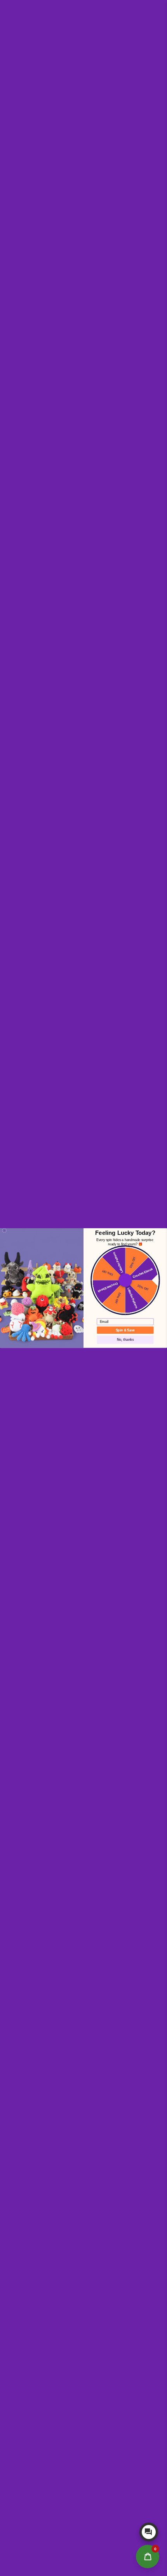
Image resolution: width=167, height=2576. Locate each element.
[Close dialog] (4, 1230)
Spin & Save (125, 1330)
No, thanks (125, 1339)
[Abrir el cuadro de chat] (149, 2532)
